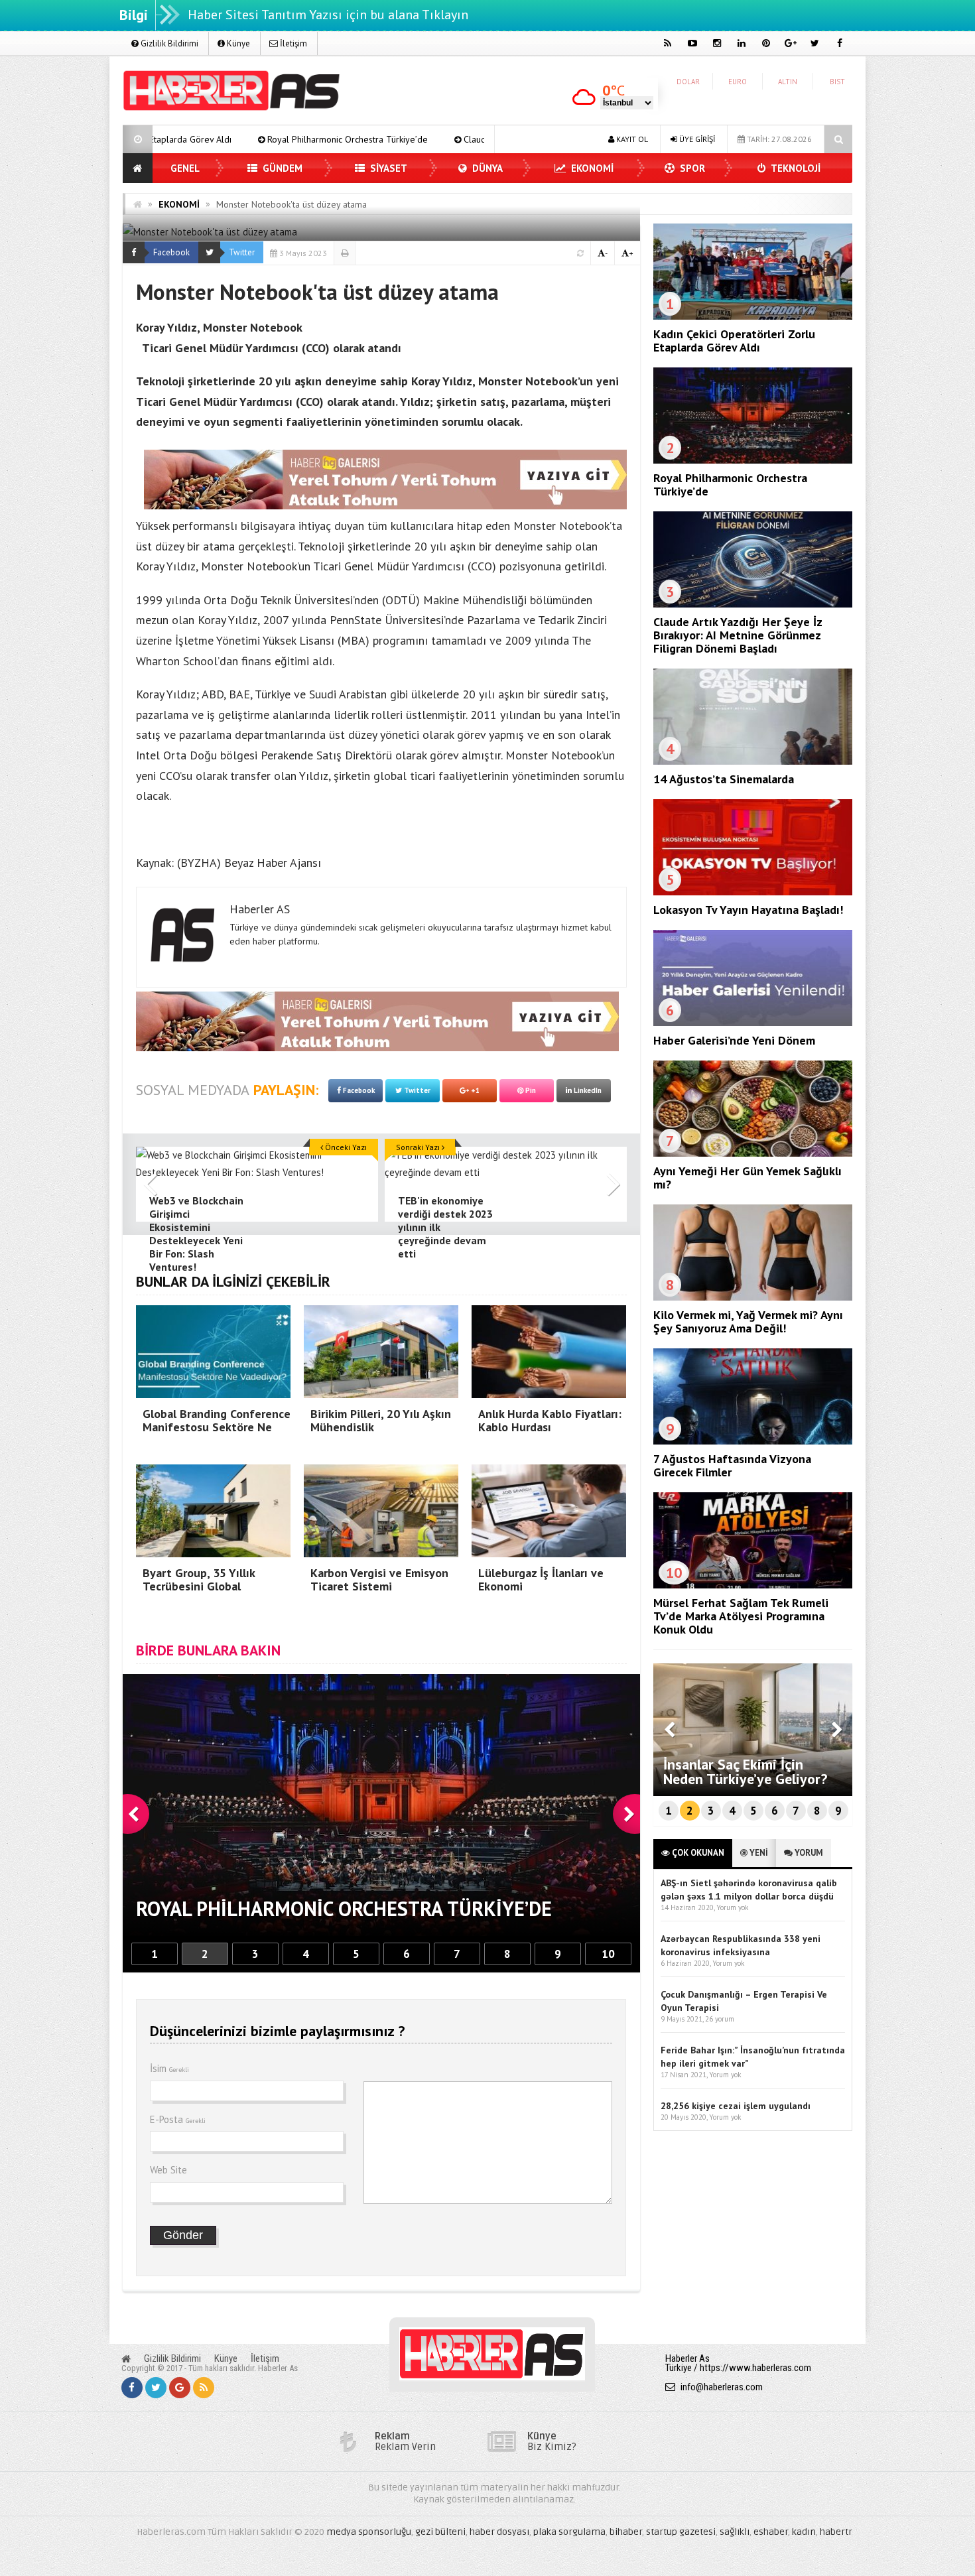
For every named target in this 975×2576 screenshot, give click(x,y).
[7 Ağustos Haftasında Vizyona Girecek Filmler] (753, 1441)
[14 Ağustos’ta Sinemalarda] (753, 761)
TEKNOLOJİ (795, 168)
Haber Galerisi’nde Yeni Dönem (734, 1040)
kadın (804, 2532)
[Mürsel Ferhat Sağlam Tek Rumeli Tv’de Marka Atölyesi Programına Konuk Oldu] (753, 1585)
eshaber (771, 2532)
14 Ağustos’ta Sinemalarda (724, 779)
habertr (836, 2532)
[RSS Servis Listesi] (204, 2388)
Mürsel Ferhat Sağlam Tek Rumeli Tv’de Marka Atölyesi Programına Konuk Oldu (741, 1616)
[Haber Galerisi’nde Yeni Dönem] (753, 1023)
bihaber (626, 2532)
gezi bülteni (440, 2532)
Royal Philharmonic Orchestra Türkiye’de (730, 484)
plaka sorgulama (569, 2532)
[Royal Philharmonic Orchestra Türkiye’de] (753, 460)
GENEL (185, 168)
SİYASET (387, 168)
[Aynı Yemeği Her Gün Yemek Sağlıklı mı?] (753, 1153)
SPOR (691, 168)
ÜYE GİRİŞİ (696, 139)
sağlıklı (735, 2532)
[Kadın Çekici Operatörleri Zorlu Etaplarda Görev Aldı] (753, 316)
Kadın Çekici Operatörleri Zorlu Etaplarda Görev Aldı (734, 341)
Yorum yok (732, 1907)
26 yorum (720, 2019)
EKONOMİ (591, 168)
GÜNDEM (281, 168)
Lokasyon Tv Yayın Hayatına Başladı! (748, 910)
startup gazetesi (681, 2532)
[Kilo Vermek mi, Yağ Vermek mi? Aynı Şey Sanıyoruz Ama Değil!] (753, 1297)
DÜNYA (486, 168)
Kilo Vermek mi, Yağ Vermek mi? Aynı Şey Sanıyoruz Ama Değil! (748, 1321)
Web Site (168, 2170)
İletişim (292, 43)
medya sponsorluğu (369, 2532)
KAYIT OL (631, 139)
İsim (169, 2068)
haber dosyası (499, 2532)
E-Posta (178, 2119)
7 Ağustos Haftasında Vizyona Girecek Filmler (732, 1465)
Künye (237, 43)
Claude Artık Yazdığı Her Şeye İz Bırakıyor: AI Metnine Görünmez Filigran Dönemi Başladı (433, 139)
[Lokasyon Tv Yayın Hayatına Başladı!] (753, 892)
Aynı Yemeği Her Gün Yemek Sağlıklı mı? (747, 1178)
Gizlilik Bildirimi (168, 43)
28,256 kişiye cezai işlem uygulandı (736, 2106)
